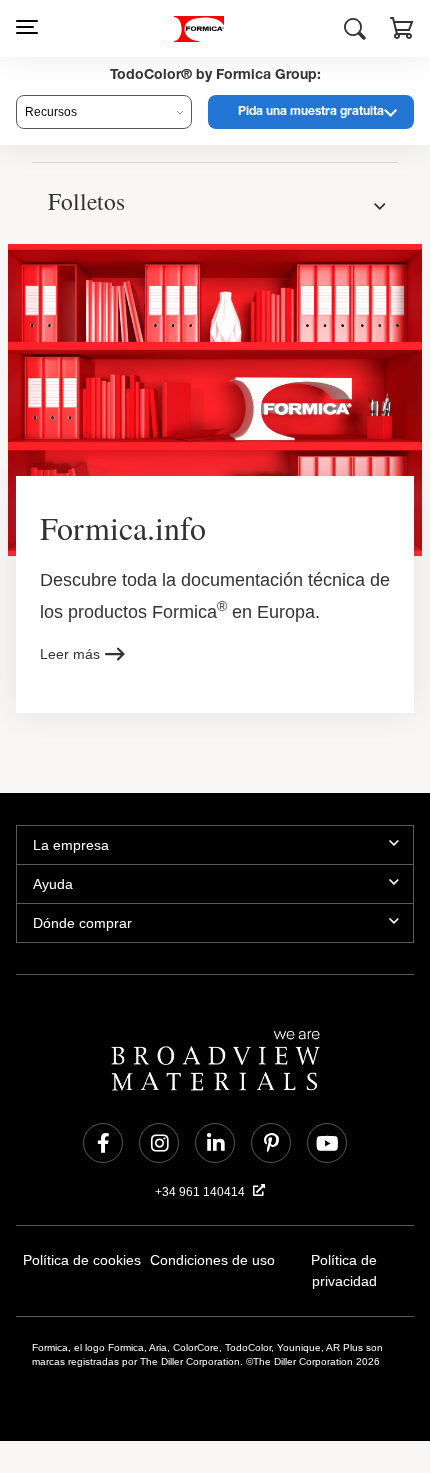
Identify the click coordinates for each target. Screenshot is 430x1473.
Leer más (70, 657)
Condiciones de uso (213, 1263)
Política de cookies (81, 1263)
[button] (402, 31)
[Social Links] (103, 1146)
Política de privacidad (344, 1263)
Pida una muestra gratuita (311, 112)
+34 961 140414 (202, 1195)
